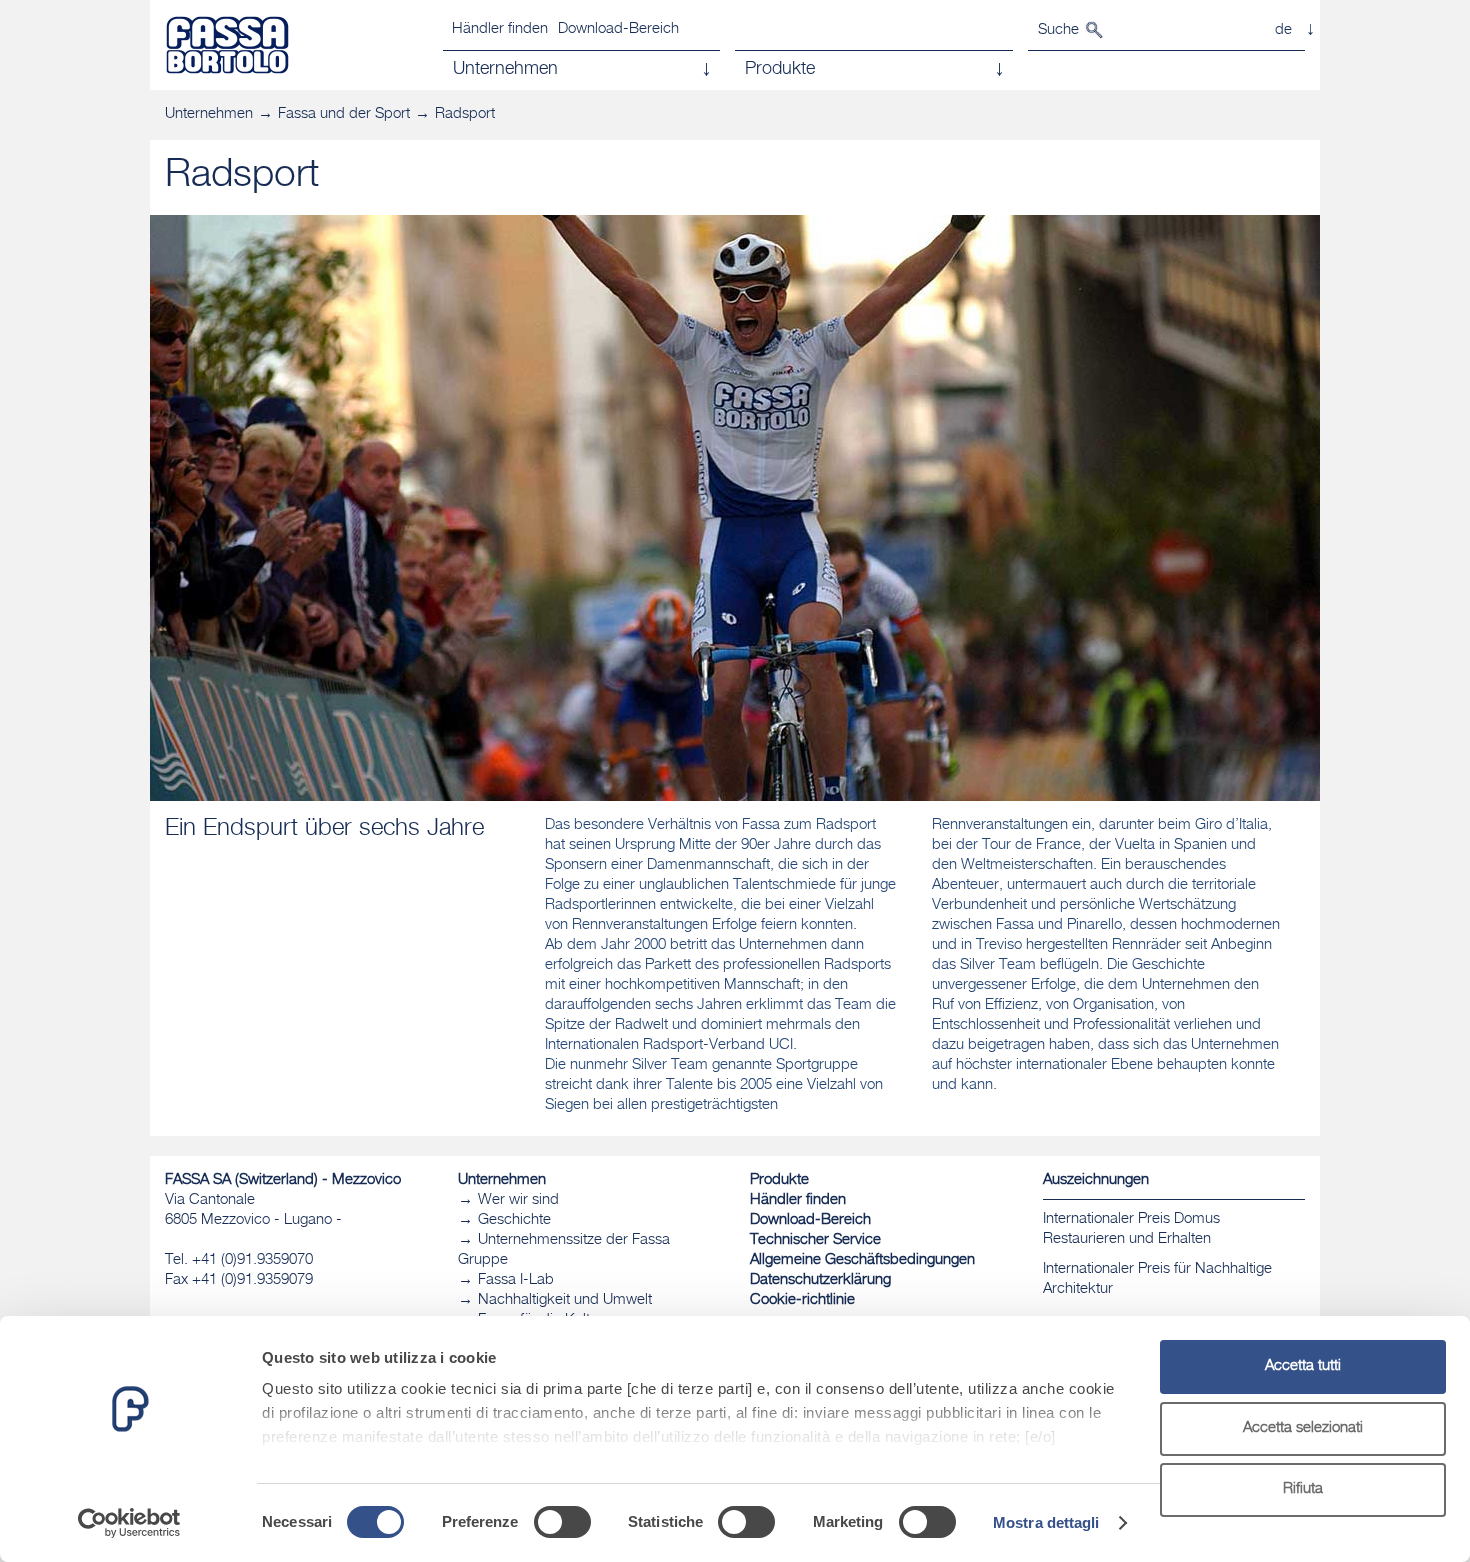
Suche (1058, 30)
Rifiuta (1303, 1489)
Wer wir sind (518, 1200)
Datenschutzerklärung (820, 1280)
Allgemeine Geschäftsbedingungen (862, 1260)
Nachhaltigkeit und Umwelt (565, 1300)
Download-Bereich (618, 29)
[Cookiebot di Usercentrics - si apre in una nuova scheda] (129, 1523)
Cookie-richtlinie (802, 1300)
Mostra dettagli (1046, 1522)
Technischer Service (815, 1240)
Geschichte (514, 1220)
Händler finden (500, 29)
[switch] (562, 1522)
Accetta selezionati (1303, 1428)
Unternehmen (209, 114)
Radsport (465, 114)
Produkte (779, 1180)
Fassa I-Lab (516, 1280)
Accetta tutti (1303, 1366)
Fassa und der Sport (344, 114)
